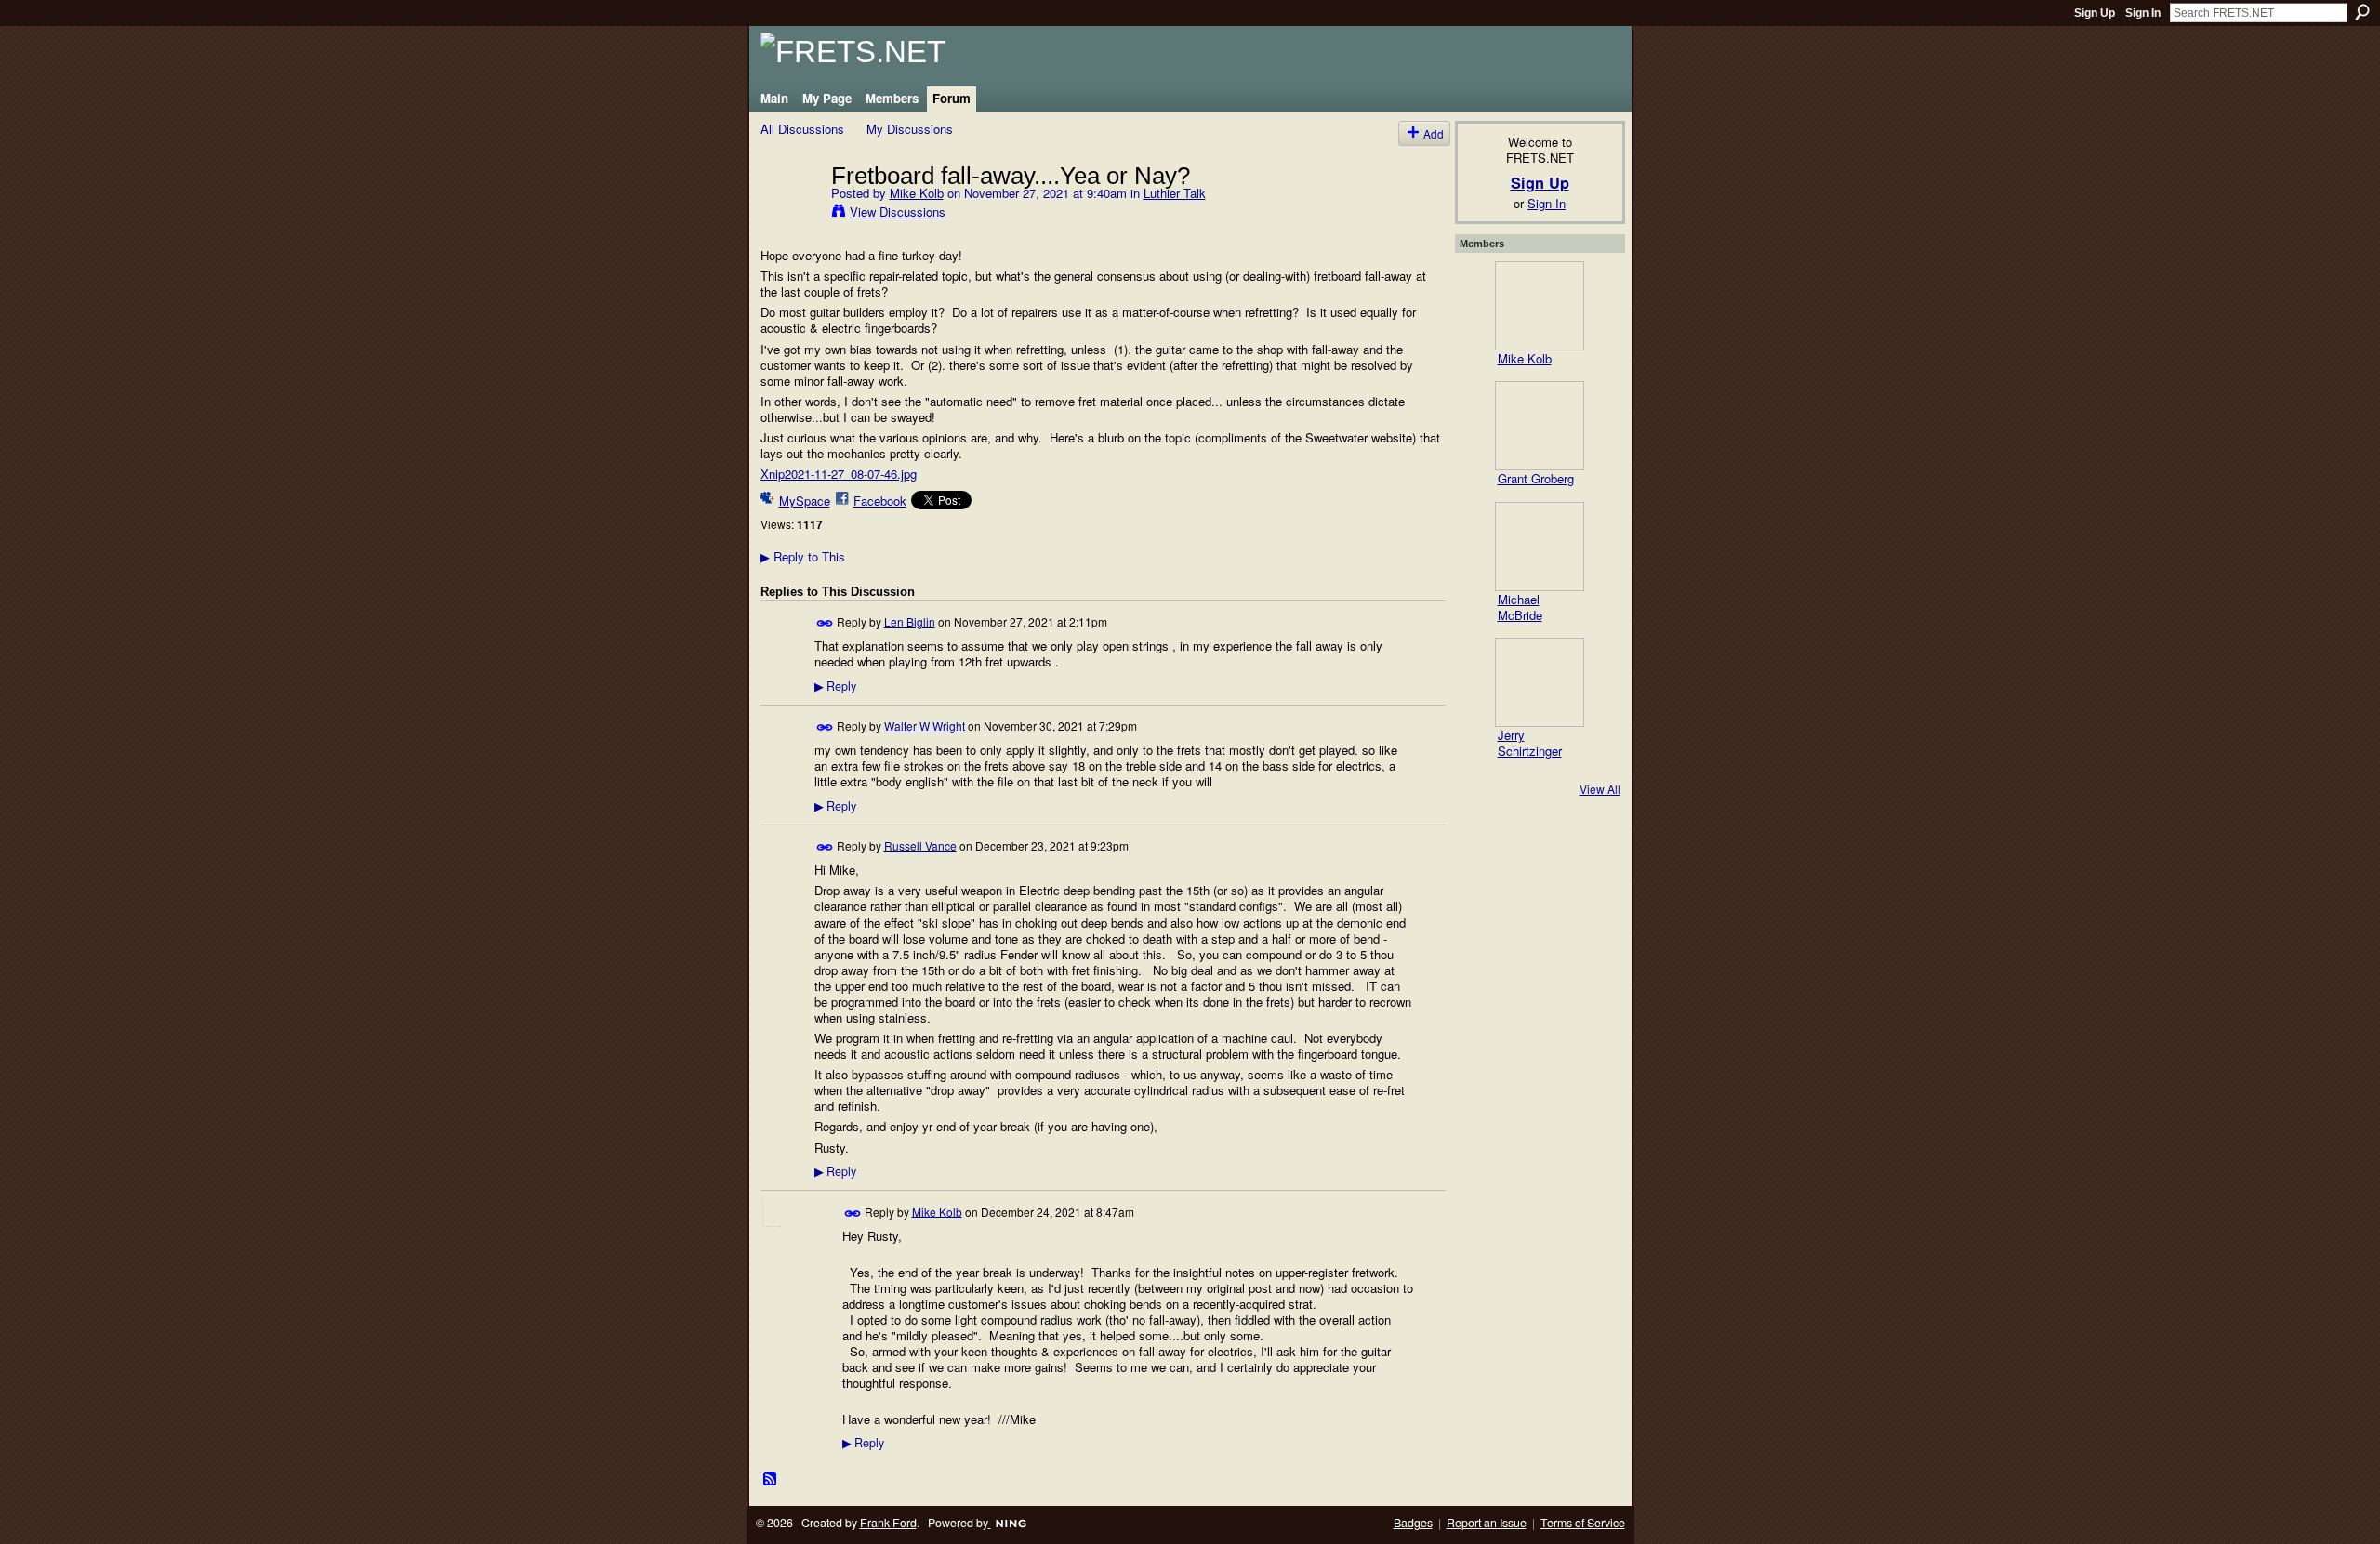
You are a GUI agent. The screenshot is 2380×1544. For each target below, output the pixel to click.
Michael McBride (1520, 607)
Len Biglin (910, 621)
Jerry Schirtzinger (1530, 743)
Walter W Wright (925, 726)
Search (2362, 12)
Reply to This (803, 556)
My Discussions (910, 129)
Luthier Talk (1175, 193)
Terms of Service (1583, 1523)
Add (1434, 133)
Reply (835, 686)
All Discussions (802, 129)
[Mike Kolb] (790, 214)
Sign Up (2095, 13)
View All (1600, 789)
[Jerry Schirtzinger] (1540, 682)
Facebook (880, 501)
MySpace (805, 501)
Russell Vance (920, 845)
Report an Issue (1487, 1523)
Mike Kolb (917, 193)
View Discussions (898, 211)
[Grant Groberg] (1540, 426)
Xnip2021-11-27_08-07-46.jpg (839, 474)
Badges (1413, 1523)
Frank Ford (888, 1523)
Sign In (2143, 13)
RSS (771, 1480)
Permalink (825, 623)
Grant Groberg (1536, 478)
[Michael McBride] (1540, 547)
